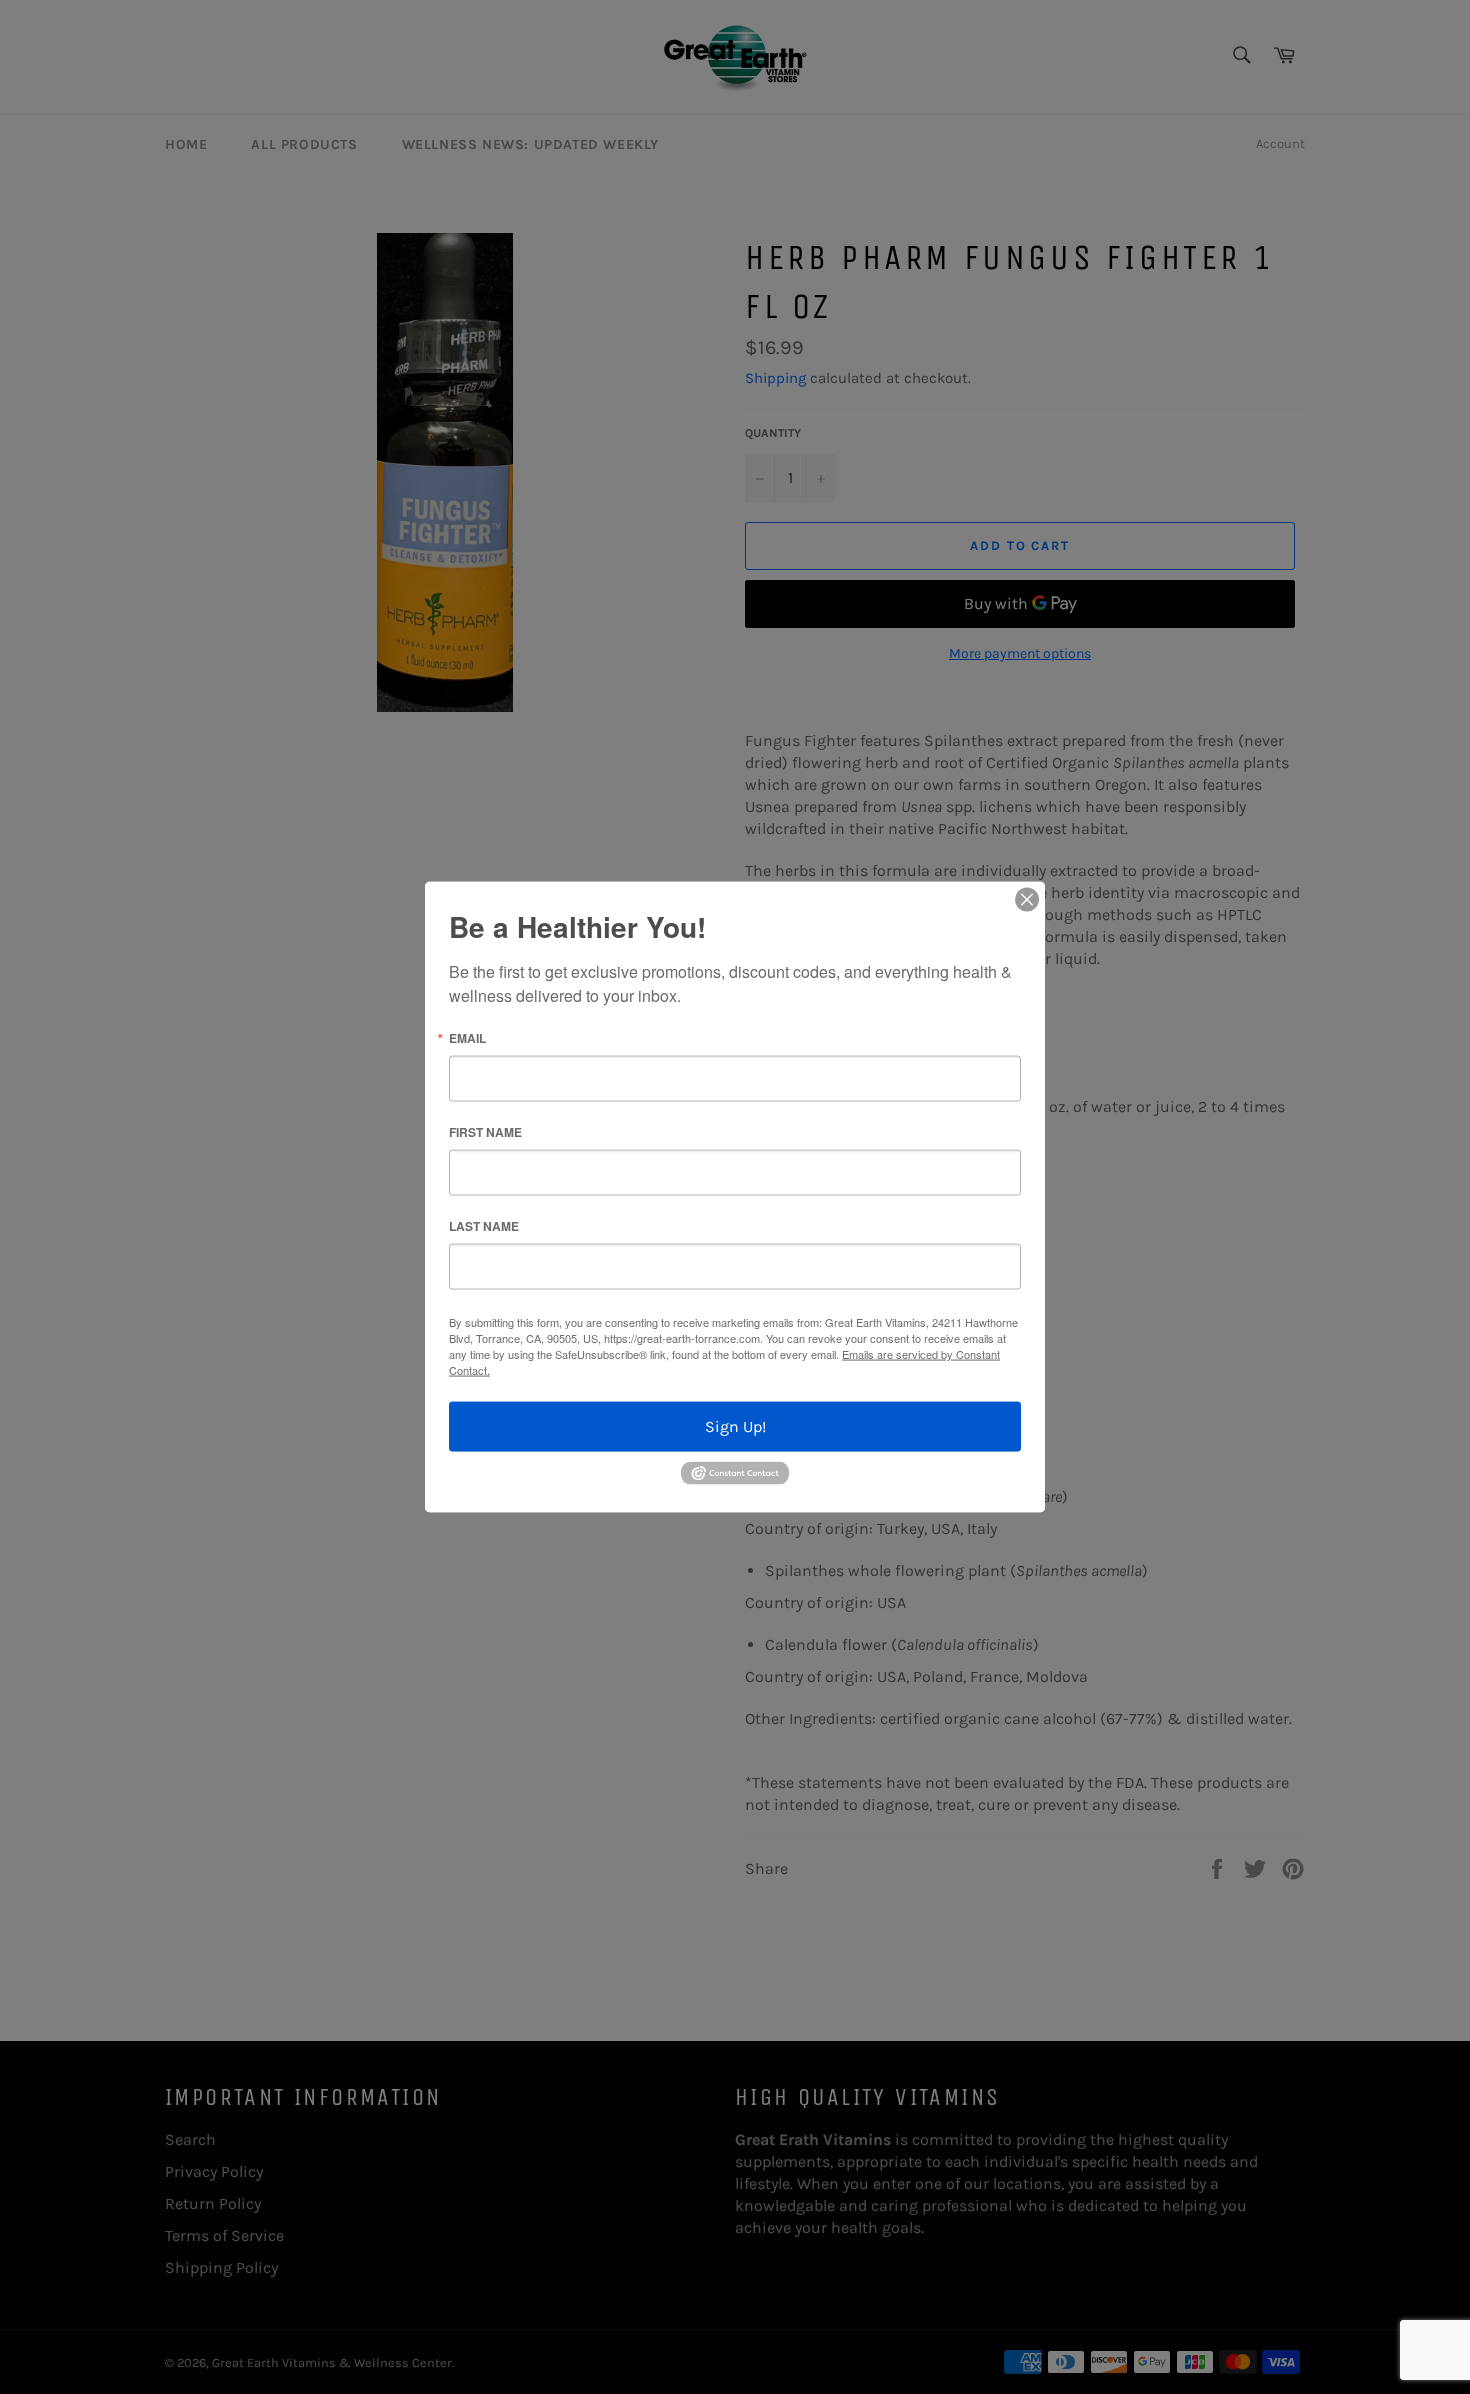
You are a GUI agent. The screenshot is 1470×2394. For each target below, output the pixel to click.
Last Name (484, 1226)
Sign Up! (735, 1426)
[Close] (1027, 900)
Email (467, 1038)
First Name (485, 1132)
